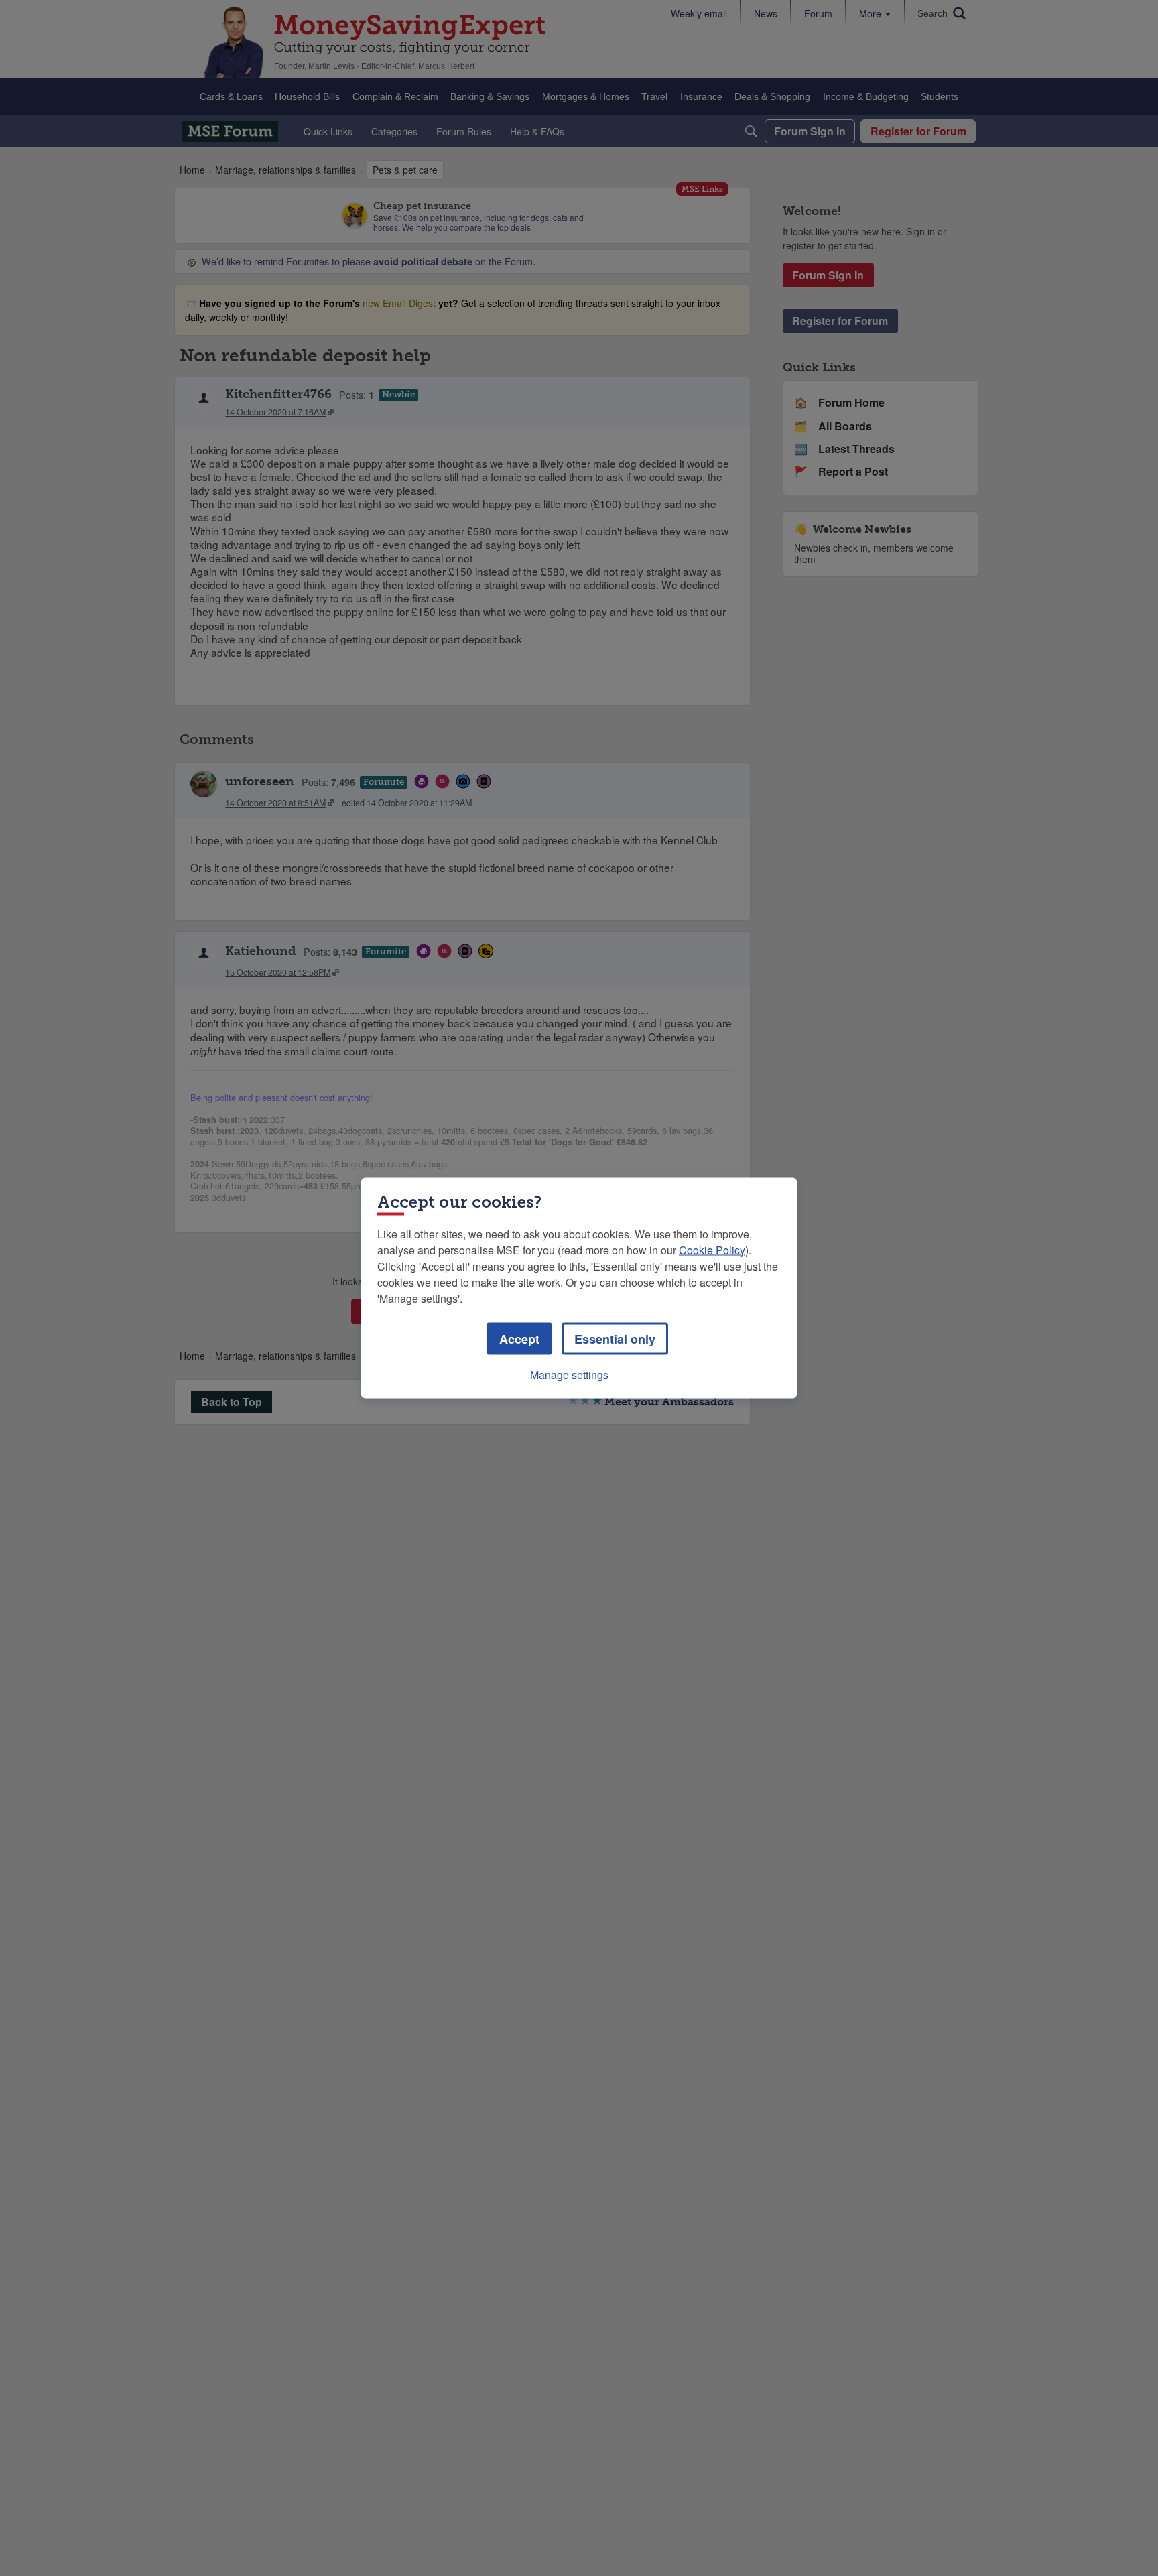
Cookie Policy (712, 1250)
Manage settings (569, 1375)
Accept (519, 1339)
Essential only (615, 1339)
